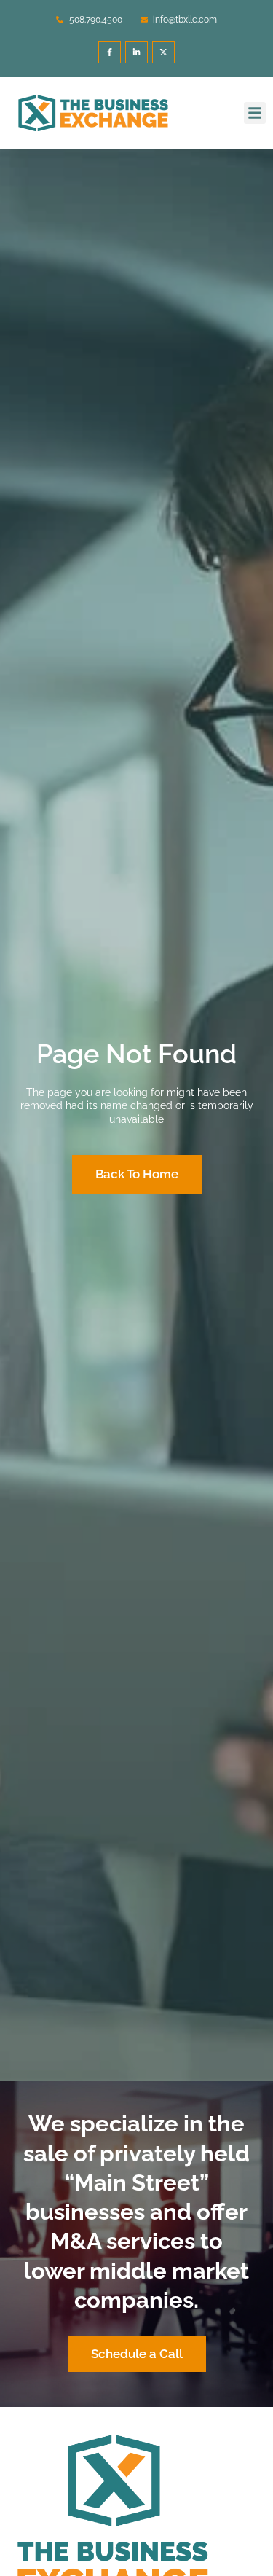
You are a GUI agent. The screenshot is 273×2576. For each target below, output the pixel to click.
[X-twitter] (163, 52)
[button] (255, 113)
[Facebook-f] (110, 52)
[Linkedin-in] (136, 52)
